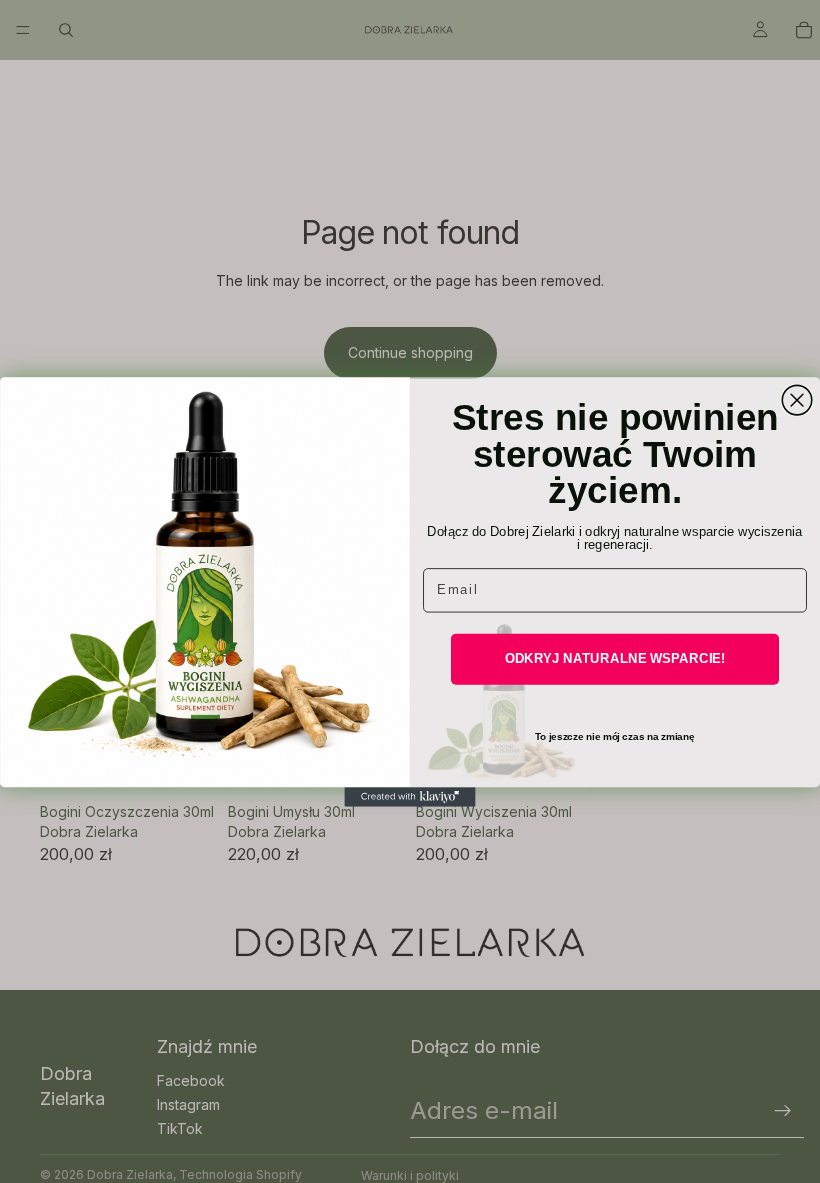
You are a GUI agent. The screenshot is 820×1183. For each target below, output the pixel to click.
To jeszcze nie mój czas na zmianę (614, 735)
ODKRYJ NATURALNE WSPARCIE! (615, 658)
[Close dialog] (797, 400)
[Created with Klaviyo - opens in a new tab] (409, 797)
